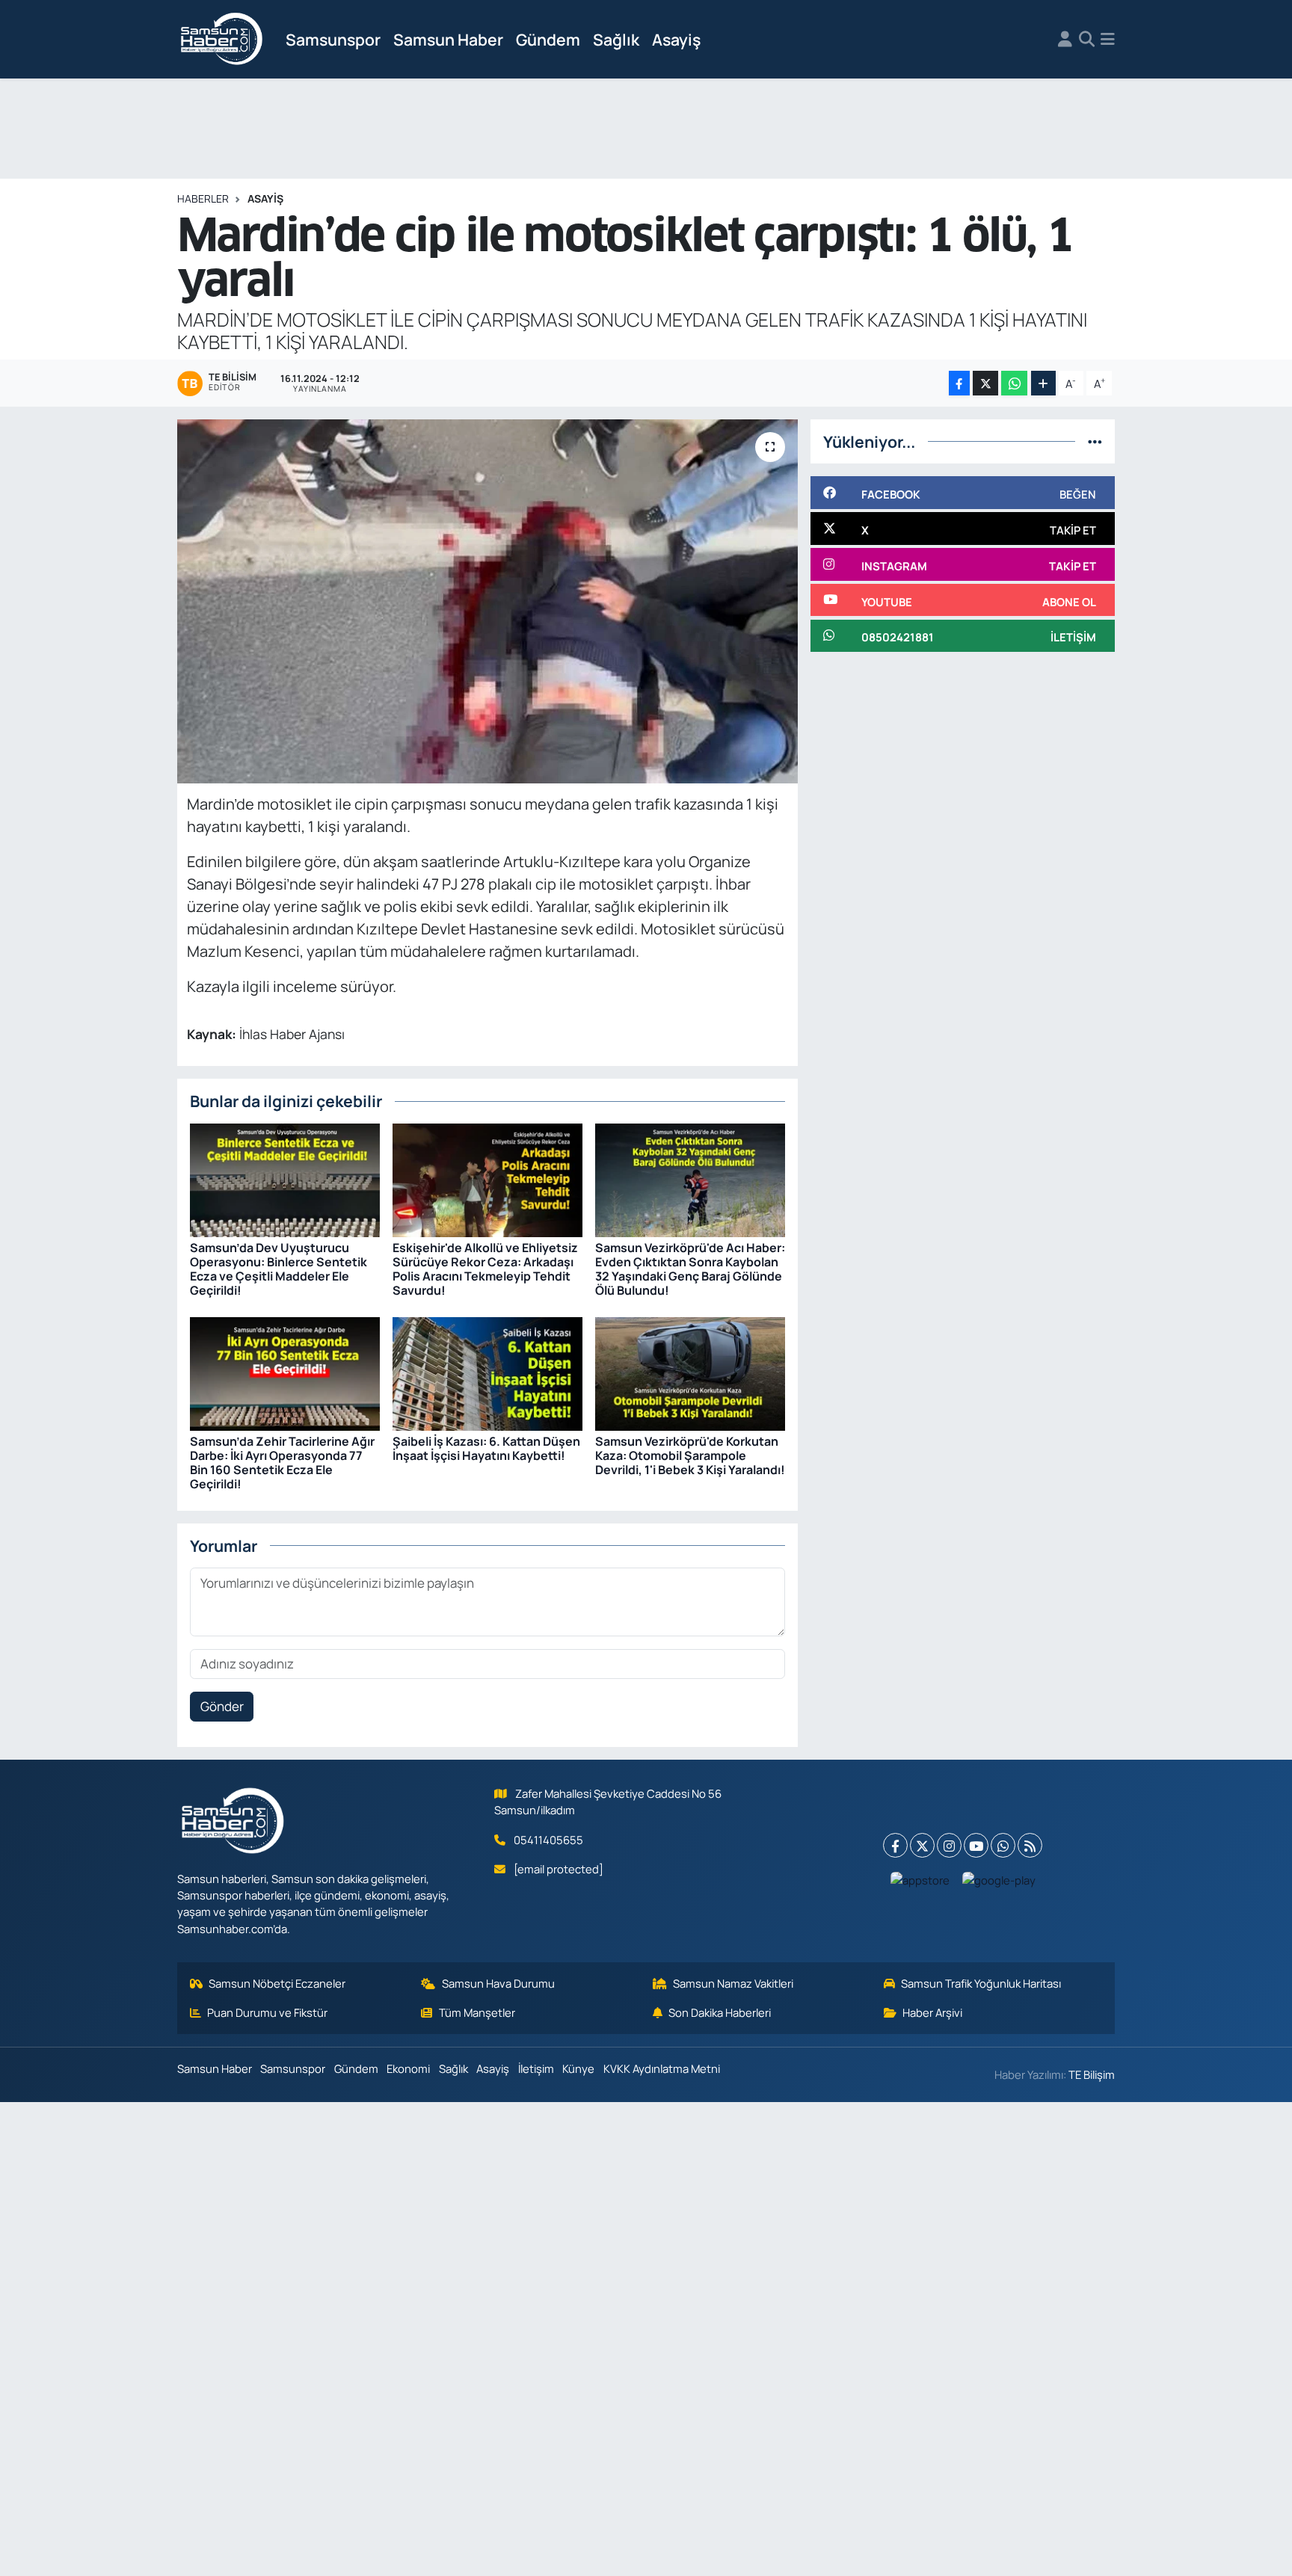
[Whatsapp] (1003, 1845)
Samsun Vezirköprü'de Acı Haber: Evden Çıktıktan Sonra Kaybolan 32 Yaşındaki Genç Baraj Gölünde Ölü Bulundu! (690, 1269)
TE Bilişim (1092, 2074)
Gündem (548, 39)
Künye (578, 2068)
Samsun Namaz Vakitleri (733, 1983)
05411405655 (548, 1840)
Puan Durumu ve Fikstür (267, 2012)
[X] (922, 1845)
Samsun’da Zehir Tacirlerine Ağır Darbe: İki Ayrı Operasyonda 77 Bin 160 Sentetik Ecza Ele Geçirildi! (282, 1463)
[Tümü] (1095, 441)
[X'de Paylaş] (985, 383)
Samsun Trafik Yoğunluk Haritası (981, 1983)
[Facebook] (895, 1845)
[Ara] (1087, 40)
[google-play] (999, 1879)
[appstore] (920, 1879)
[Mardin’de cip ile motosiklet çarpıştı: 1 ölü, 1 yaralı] (488, 601)
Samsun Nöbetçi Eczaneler (277, 1983)
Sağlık (616, 39)
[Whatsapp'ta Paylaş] (1014, 383)
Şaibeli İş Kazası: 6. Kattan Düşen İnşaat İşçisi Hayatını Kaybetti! (486, 1448)
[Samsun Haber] (222, 40)
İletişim (536, 2068)
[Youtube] (976, 1845)
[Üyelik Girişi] (1065, 40)
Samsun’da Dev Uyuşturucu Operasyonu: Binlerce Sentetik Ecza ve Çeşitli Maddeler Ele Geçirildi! (279, 1269)
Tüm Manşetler (477, 2012)
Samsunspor (333, 39)
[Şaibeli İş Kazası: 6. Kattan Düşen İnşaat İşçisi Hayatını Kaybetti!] (487, 1373)
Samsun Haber (448, 39)
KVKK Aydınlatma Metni (662, 2068)
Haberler (203, 198)
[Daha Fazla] (1043, 383)
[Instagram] (949, 1845)
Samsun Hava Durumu (498, 1983)
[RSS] (1030, 1845)
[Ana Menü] (1108, 40)
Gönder (222, 1706)
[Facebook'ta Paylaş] (959, 383)
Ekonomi (408, 2068)
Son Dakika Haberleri (720, 2012)
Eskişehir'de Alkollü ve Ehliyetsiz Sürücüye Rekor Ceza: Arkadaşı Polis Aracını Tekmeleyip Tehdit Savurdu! (485, 1269)
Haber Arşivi (932, 2012)
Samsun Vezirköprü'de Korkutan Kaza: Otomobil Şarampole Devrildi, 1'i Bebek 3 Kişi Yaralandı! (690, 1455)
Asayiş (676, 39)
